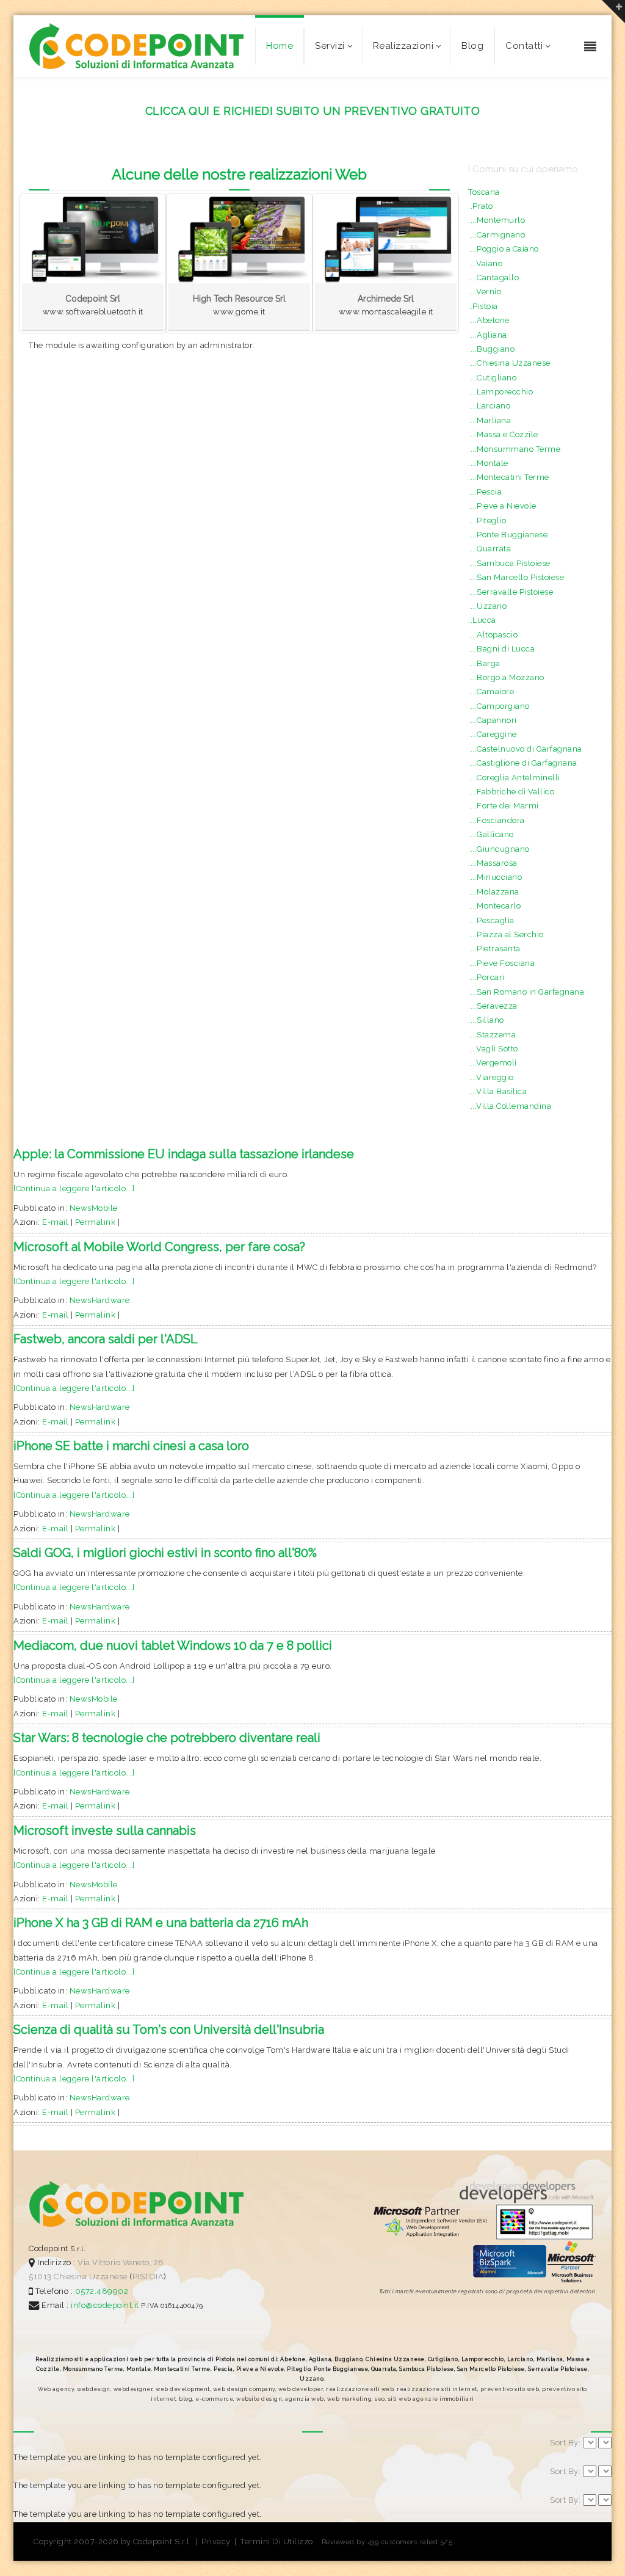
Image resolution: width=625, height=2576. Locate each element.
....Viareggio (491, 1077)
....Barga (484, 663)
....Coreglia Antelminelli (514, 778)
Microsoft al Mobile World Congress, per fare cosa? (159, 1247)
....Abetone (489, 320)
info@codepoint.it (106, 2305)
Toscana (484, 192)
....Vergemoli (493, 1063)
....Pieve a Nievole (502, 506)
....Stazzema (492, 1035)
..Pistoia (483, 306)
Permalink (96, 1222)
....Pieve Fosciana (501, 963)
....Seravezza (493, 1006)
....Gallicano (491, 834)
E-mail (55, 1222)
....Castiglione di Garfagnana (523, 763)
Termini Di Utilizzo (277, 2542)
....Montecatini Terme (509, 477)
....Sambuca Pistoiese (509, 563)
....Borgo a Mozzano (506, 677)
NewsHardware (100, 1300)
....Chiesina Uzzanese (509, 363)
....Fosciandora (497, 820)
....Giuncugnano (499, 849)
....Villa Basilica (497, 1091)
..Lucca (482, 620)
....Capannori (493, 720)
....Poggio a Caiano (504, 249)
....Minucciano (495, 877)
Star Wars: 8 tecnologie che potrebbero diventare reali (167, 1738)
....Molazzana (494, 892)
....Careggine (493, 734)
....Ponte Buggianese (508, 535)
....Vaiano (485, 263)
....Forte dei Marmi (504, 806)
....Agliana (488, 335)
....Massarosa (493, 863)
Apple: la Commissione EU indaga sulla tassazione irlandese (184, 1154)
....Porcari (486, 977)
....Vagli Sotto (493, 1049)
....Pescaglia (491, 920)
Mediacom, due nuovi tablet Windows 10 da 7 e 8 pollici (173, 1645)
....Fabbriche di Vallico (511, 792)
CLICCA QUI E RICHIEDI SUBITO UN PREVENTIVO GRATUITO (313, 111)
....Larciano (489, 406)
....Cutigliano (492, 378)
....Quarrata (490, 549)
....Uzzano (487, 606)
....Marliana (490, 420)
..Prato (481, 206)
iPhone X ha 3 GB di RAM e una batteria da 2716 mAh (161, 1923)
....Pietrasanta (494, 949)
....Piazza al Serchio (506, 934)
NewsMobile (94, 1208)
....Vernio (485, 292)
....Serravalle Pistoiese (511, 592)
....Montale (488, 463)
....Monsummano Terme (514, 449)
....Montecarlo (494, 906)
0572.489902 (100, 2291)
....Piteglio (487, 521)
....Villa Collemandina (510, 1106)
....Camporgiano (499, 706)
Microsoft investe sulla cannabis (105, 1830)
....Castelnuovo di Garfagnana (525, 749)
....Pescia (485, 492)
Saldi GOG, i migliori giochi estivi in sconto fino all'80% (165, 1553)
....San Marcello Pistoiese (516, 577)
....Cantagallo (493, 278)
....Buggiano (491, 349)
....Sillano (486, 1020)
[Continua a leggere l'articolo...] (74, 1188)
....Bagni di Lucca (501, 649)
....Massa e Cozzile (503, 434)
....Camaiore (491, 691)
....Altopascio (493, 635)
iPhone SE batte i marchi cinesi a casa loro (131, 1446)
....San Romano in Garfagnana (526, 992)
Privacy (216, 2542)
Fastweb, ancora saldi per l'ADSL (106, 1339)
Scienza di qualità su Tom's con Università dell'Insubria (169, 2030)
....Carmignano (497, 235)
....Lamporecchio (500, 392)
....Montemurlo (497, 220)
